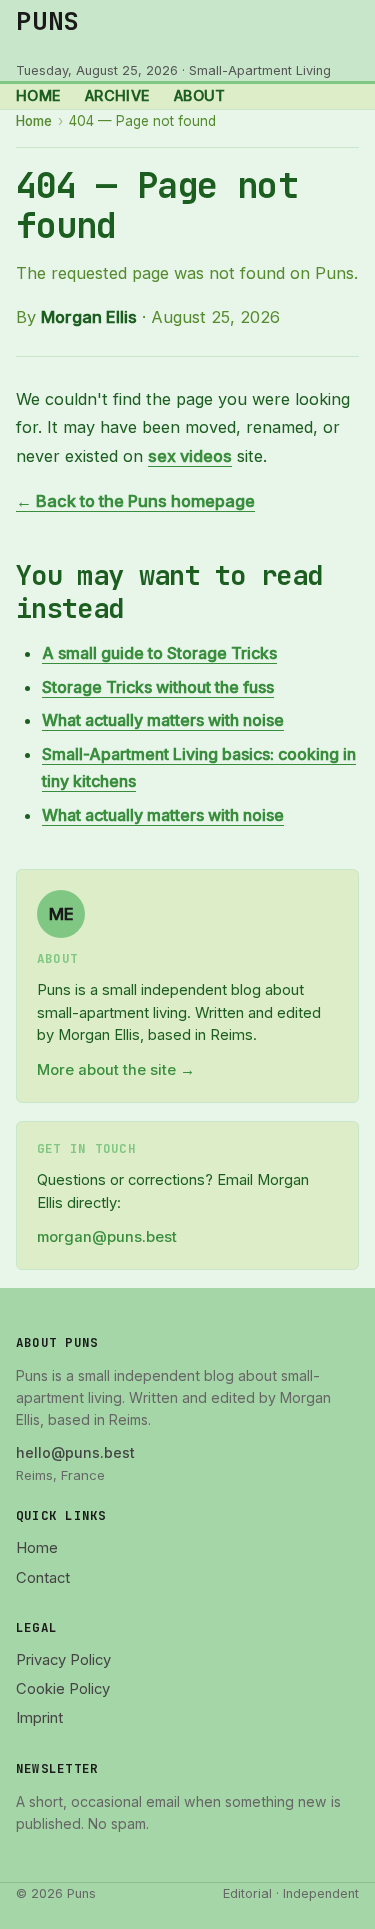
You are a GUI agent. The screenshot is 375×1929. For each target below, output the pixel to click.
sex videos (190, 456)
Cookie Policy (63, 1689)
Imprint (39, 1718)
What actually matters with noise (163, 720)
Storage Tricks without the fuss (158, 687)
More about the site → (116, 1070)
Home (38, 95)
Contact (43, 1578)
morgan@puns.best (107, 1237)
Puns (48, 21)
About (200, 95)
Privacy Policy (63, 1660)
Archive (117, 95)
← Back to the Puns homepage (135, 501)
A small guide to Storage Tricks (159, 653)
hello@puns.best (75, 1452)
